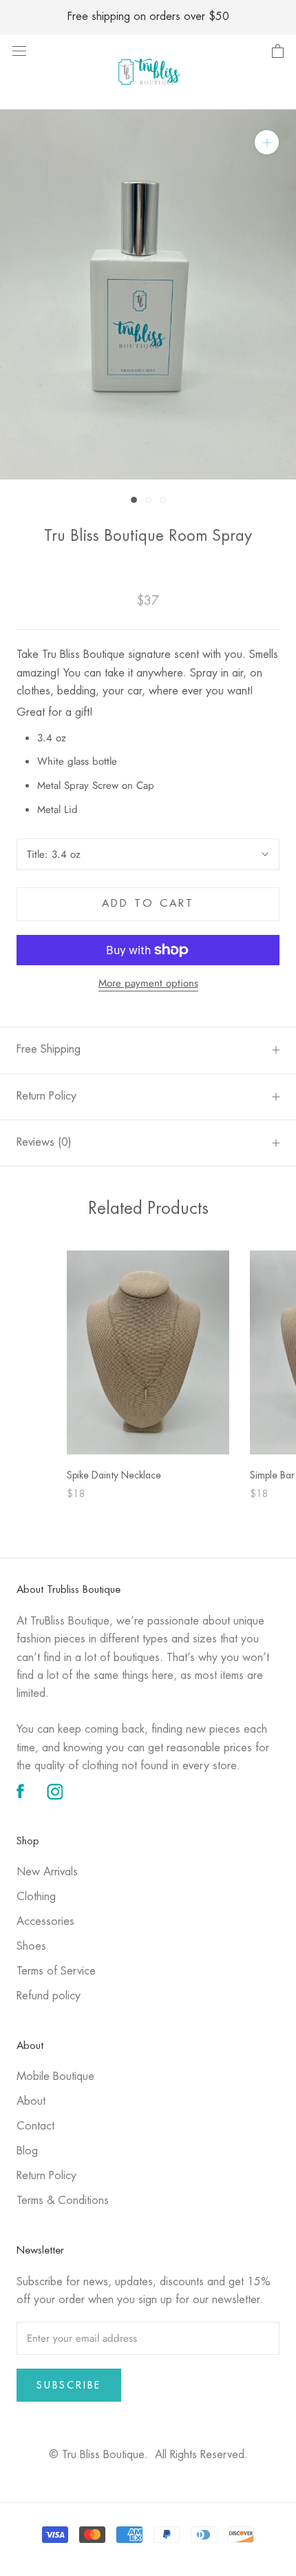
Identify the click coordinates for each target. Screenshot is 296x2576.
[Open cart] (278, 52)
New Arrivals (47, 1872)
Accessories (45, 1922)
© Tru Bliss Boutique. (148, 2455)
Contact (35, 2126)
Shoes (31, 1947)
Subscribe (69, 2385)
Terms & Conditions (63, 2201)
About (31, 2102)
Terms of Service (56, 1971)
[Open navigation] (19, 50)
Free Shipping (49, 1050)
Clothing (36, 1897)
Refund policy (49, 1996)
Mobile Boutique (55, 2077)
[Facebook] (20, 1792)
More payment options (148, 983)
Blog (27, 2151)
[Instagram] (55, 1792)
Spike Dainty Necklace (114, 1476)
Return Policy (46, 1096)
